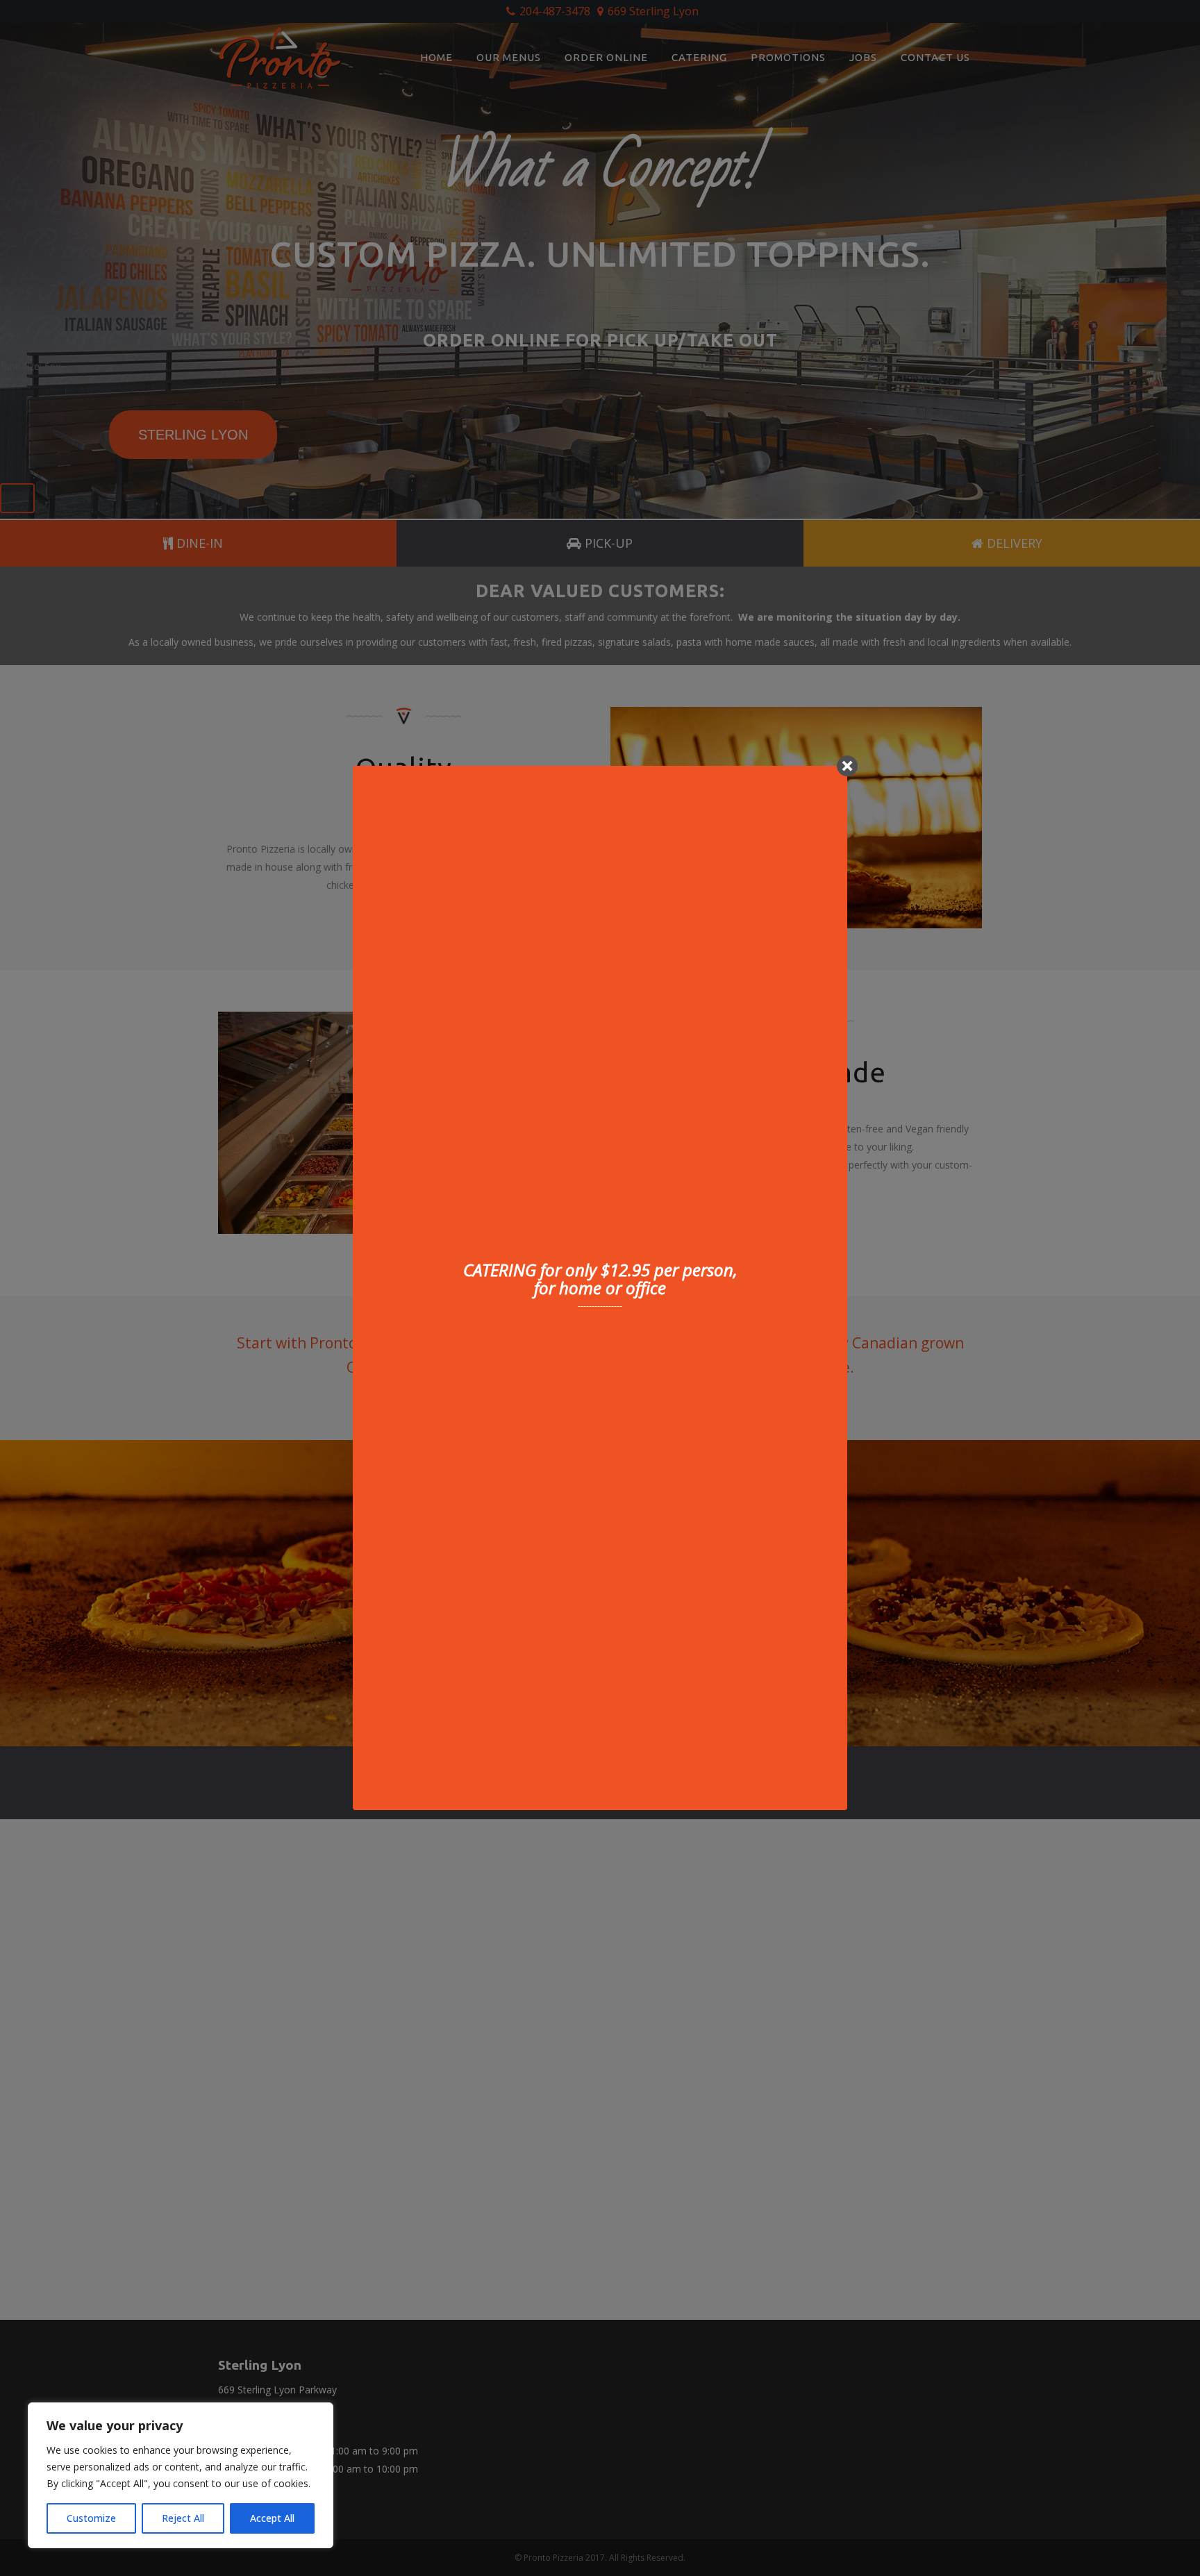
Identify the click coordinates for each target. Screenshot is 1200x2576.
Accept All (272, 2518)
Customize (91, 2518)
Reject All (183, 2518)
